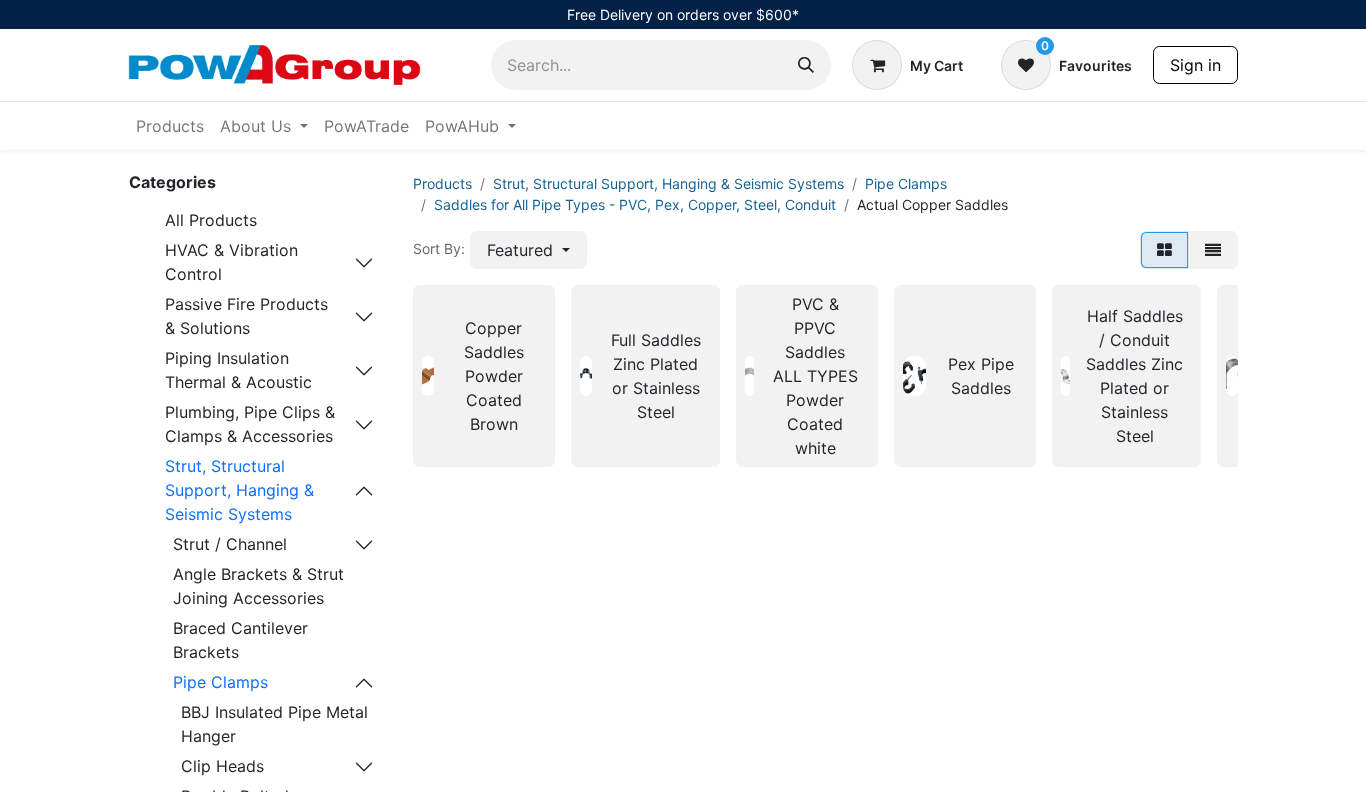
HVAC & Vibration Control (231, 262)
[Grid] (1164, 250)
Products (442, 183)
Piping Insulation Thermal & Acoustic (238, 370)
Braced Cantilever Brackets (240, 640)
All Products (211, 220)
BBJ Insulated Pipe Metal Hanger (274, 724)
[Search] (806, 65)
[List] (1213, 250)
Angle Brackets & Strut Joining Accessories (258, 586)
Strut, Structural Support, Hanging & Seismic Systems (239, 490)
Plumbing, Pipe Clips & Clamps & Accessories (250, 424)
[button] (528, 250)
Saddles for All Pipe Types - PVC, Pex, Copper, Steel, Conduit (635, 204)
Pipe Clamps (220, 682)
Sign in (1195, 65)
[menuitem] (170, 126)
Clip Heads (222, 766)
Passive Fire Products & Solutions (246, 316)
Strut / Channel (230, 544)
